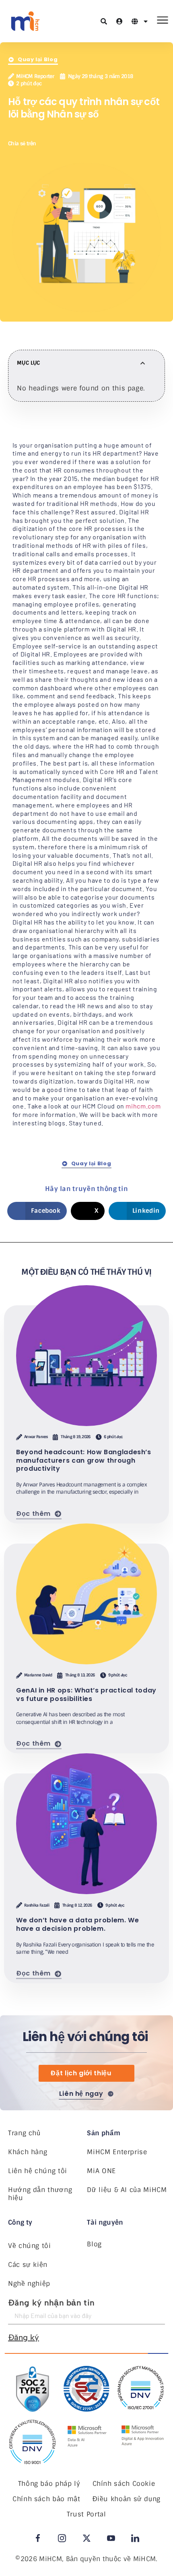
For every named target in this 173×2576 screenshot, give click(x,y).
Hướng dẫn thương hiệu (40, 2194)
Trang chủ (24, 2133)
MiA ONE (101, 2171)
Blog (94, 2244)
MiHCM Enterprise (117, 2152)
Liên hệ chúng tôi (38, 2171)
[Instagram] (62, 2538)
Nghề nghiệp (29, 2284)
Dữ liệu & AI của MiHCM (127, 2190)
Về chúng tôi (30, 2246)
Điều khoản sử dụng (127, 2499)
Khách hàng (28, 2152)
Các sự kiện (28, 2265)
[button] (50, 143)
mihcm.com (143, 1106)
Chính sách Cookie (124, 2484)
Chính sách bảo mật (46, 2499)
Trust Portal (86, 2514)
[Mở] (146, 21)
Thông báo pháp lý (49, 2484)
